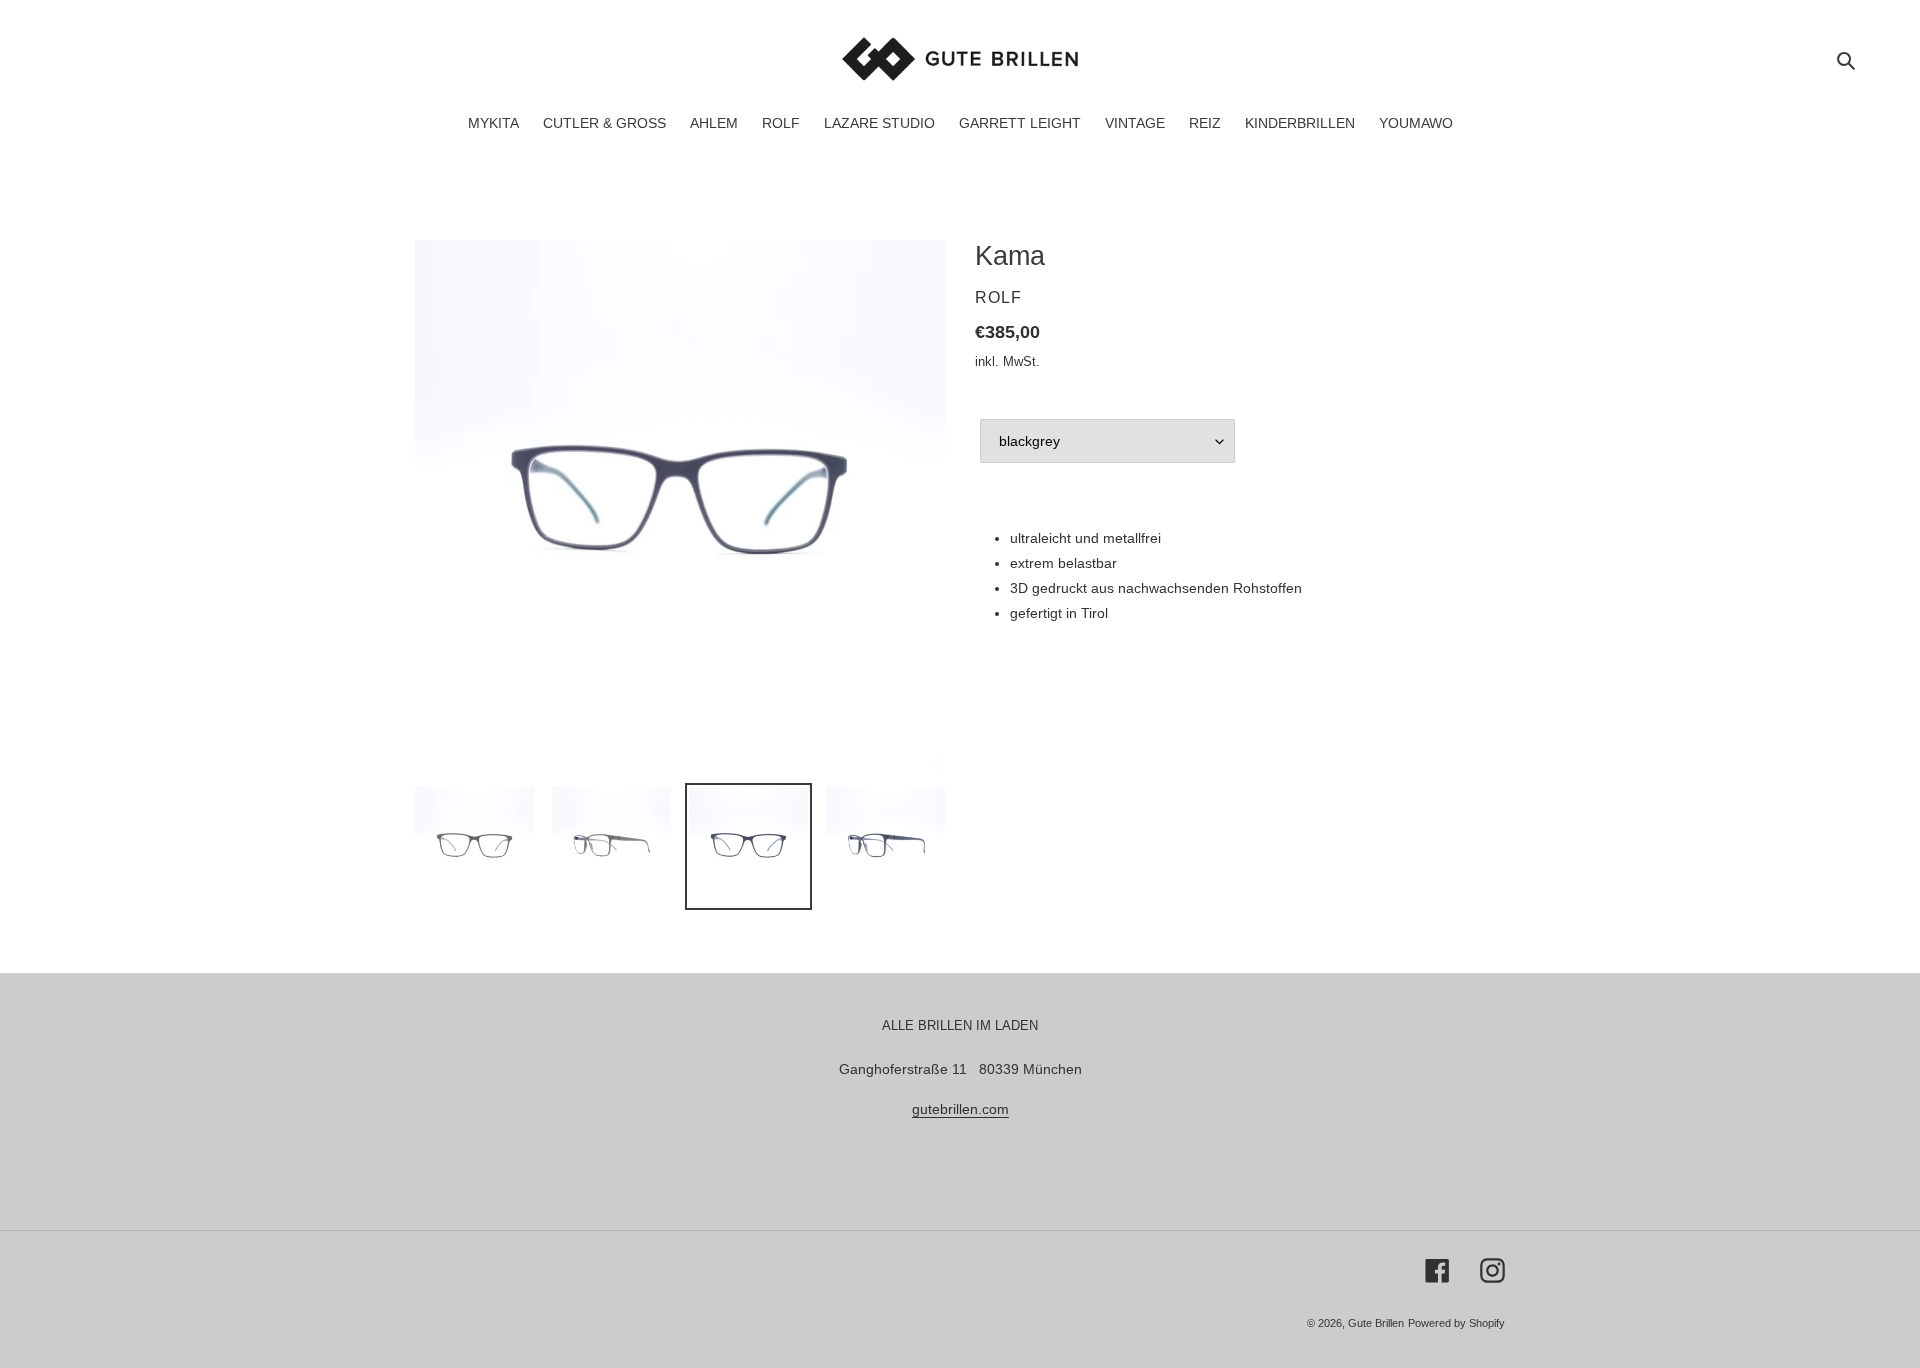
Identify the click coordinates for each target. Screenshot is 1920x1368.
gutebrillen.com (960, 1109)
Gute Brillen (1376, 1323)
